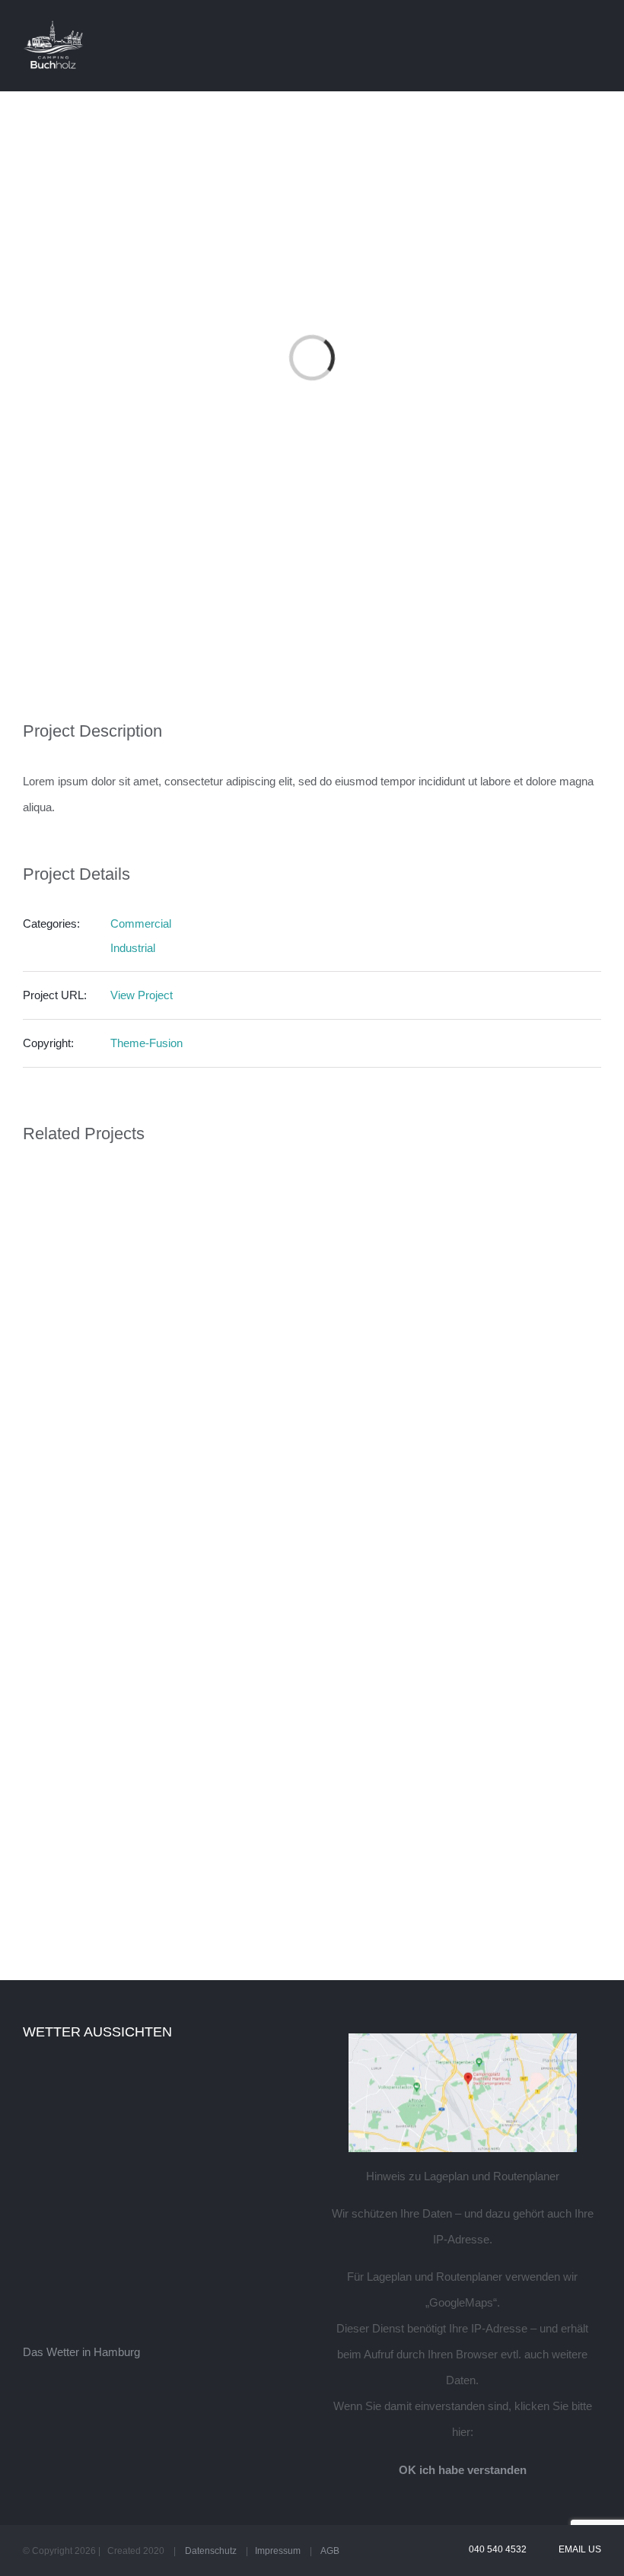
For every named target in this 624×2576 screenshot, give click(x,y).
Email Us (578, 2549)
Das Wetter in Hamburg (81, 2352)
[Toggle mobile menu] (595, 25)
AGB (330, 2551)
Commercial (141, 923)
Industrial (133, 948)
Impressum (278, 2551)
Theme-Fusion (146, 1043)
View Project (142, 995)
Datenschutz (211, 2551)
